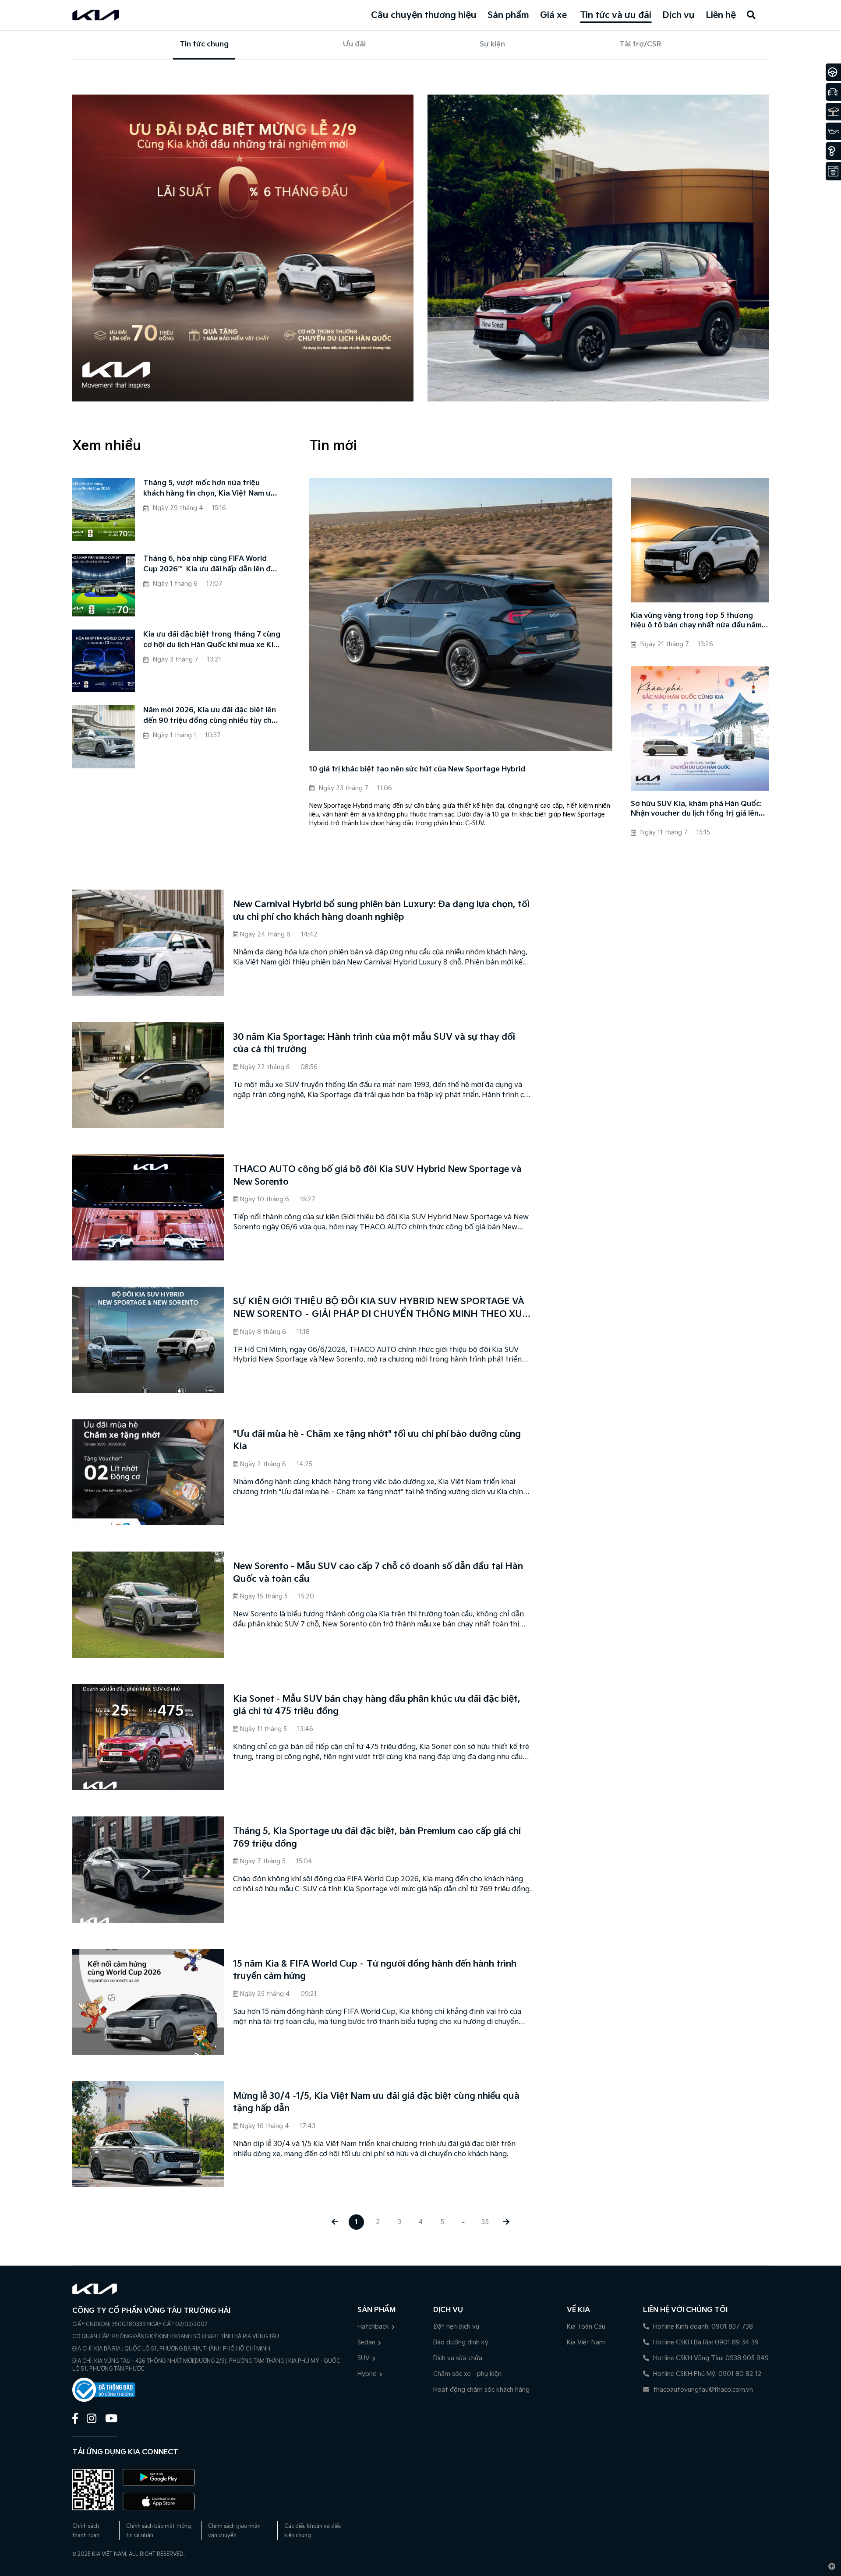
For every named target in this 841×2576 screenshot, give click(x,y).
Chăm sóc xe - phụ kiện (467, 2374)
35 (485, 2222)
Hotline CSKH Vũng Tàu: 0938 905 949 (710, 2358)
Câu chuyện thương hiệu (424, 15)
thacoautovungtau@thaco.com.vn (702, 2390)
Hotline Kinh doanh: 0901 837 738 (702, 2327)
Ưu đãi (354, 44)
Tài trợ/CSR (640, 44)
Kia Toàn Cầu (586, 2327)
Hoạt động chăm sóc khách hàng (481, 2390)
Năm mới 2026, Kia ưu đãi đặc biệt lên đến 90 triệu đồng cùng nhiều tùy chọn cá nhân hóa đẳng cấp (212, 716)
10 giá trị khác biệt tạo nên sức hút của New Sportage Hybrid (417, 769)
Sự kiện (492, 44)
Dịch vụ (678, 15)
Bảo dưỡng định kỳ (461, 2342)
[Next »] (507, 2222)
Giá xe (553, 15)
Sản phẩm (508, 15)
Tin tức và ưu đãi (616, 15)
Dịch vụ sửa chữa (458, 2358)
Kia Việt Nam (586, 2342)
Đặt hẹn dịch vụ (456, 2327)
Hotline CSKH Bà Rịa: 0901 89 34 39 (705, 2342)
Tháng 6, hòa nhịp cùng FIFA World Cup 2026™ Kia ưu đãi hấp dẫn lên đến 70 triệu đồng (211, 565)
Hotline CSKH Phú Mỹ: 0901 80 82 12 (707, 2374)
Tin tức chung (204, 44)
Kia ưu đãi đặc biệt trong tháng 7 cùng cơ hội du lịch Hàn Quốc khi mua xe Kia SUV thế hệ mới (212, 640)
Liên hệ (721, 15)
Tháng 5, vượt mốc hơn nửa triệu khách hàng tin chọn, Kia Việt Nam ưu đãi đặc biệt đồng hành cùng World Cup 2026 (209, 489)
